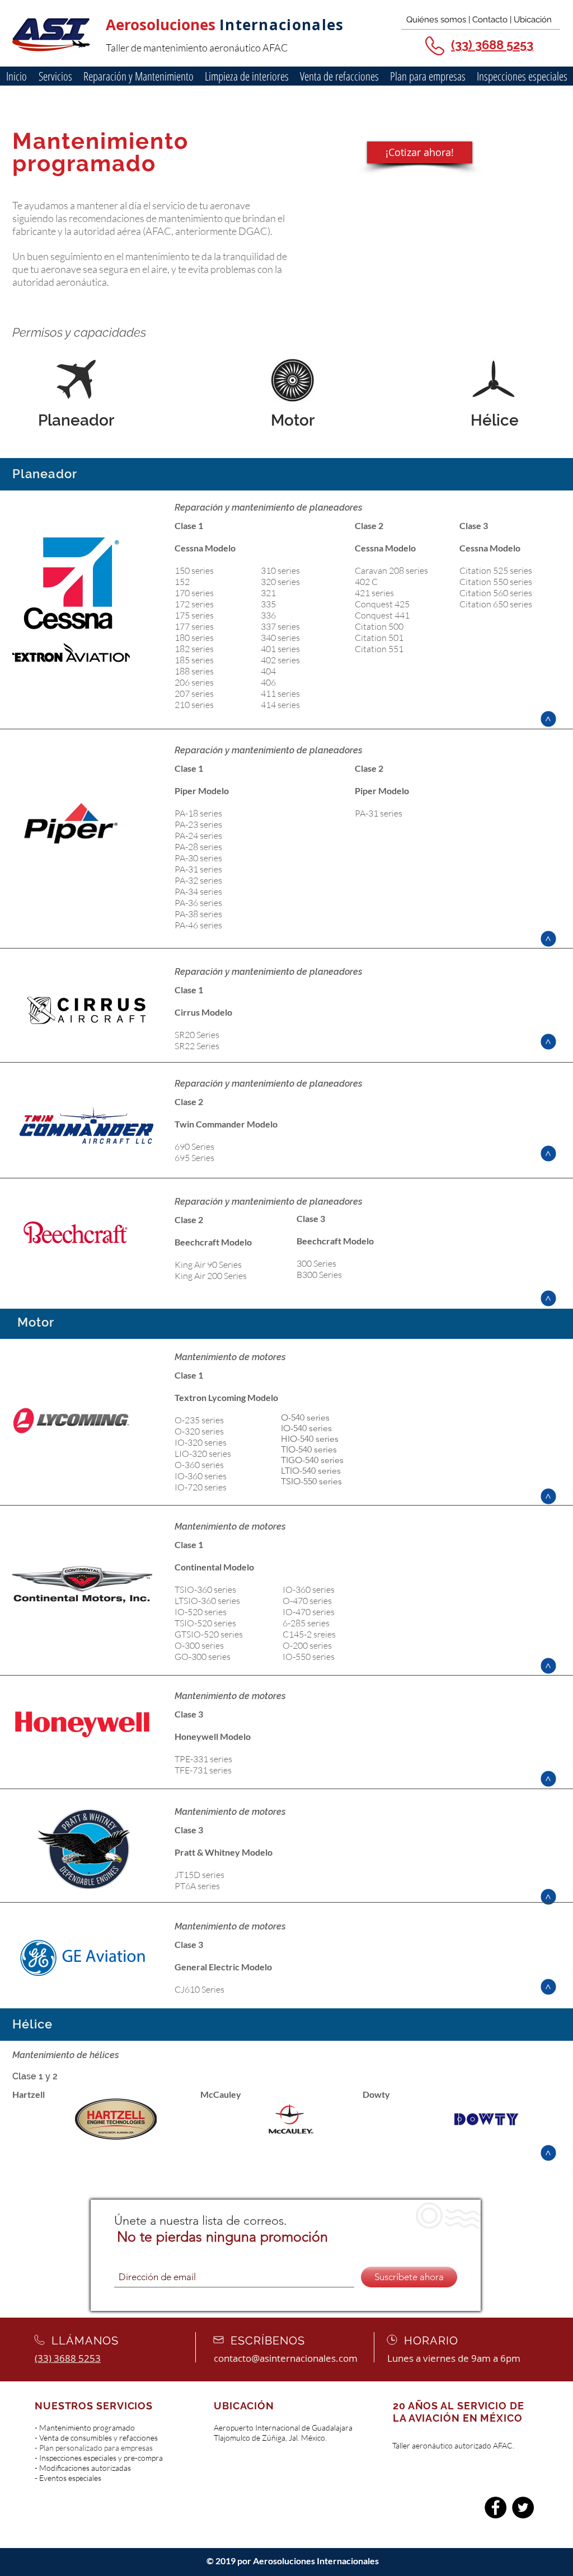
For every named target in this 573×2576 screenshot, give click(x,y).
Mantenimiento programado (87, 2428)
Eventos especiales (70, 2478)
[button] (138, 76)
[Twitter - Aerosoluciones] (523, 2507)
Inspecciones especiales (78, 2458)
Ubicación (532, 20)
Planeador (76, 420)
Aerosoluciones (163, 25)
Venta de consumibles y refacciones (98, 2438)
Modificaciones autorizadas (85, 2468)
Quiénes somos (436, 20)
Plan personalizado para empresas (96, 2448)
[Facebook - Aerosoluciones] (495, 2507)
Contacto (490, 20)
